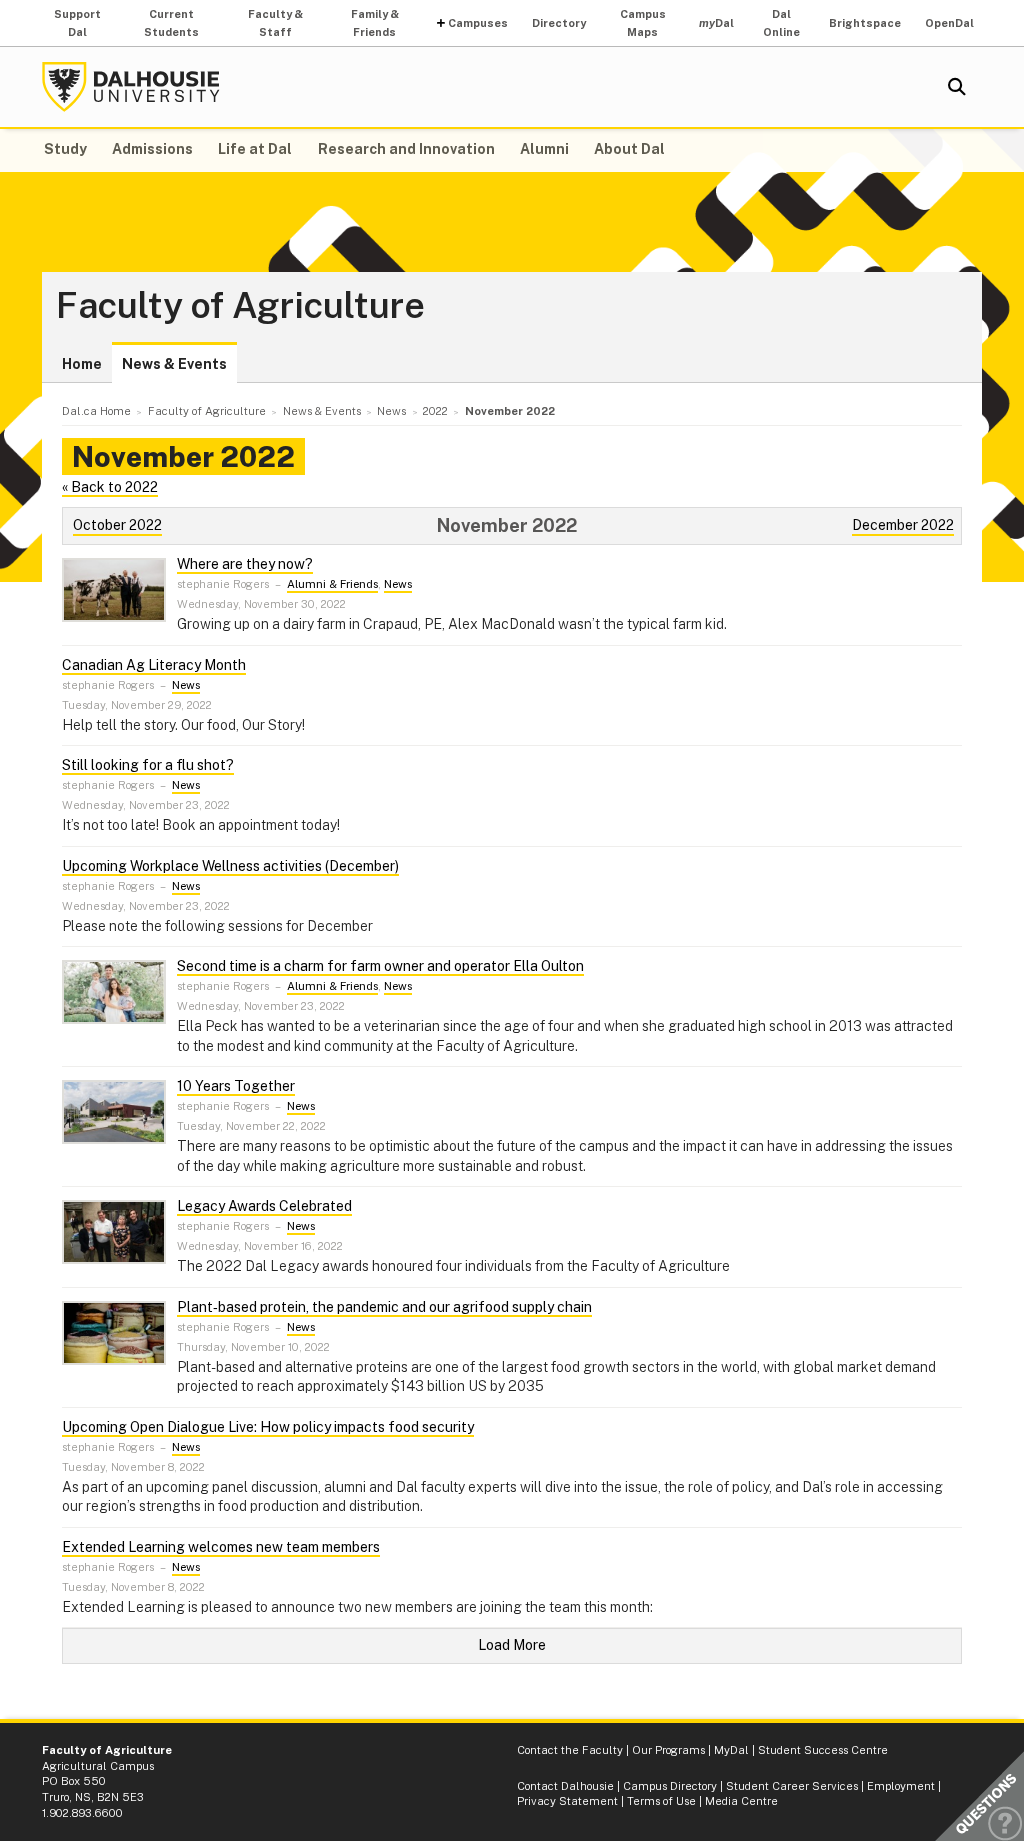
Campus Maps (643, 23)
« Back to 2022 (110, 487)
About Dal (629, 149)
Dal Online (781, 23)
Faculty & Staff (275, 23)
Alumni (544, 149)
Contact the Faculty (570, 1750)
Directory (559, 23)
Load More (512, 1645)
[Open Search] (957, 87)
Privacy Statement (567, 1801)
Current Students (171, 23)
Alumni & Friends (332, 584)
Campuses (478, 23)
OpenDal (949, 23)
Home (82, 364)
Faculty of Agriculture (240, 306)
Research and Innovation (406, 149)
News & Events (174, 364)
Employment (901, 1786)
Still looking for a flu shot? (148, 765)
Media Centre (741, 1801)
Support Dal (77, 23)
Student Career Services (792, 1786)
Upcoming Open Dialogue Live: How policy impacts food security (268, 1427)
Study (65, 149)
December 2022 (903, 525)
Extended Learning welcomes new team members (221, 1547)
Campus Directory (670, 1786)
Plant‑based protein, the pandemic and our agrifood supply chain (384, 1307)
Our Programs (668, 1750)
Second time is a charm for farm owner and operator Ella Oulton (380, 966)
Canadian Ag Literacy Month (154, 665)
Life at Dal (255, 149)
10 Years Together (236, 1086)
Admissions (152, 149)
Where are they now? (245, 564)
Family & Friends (375, 23)
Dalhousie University (131, 87)
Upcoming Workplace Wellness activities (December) (230, 866)
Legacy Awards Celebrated (264, 1206)
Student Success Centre (823, 1750)
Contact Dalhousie (565, 1786)
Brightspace (865, 23)
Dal (716, 23)
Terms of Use (661, 1801)
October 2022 (117, 525)
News (398, 584)
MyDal (731, 1750)
